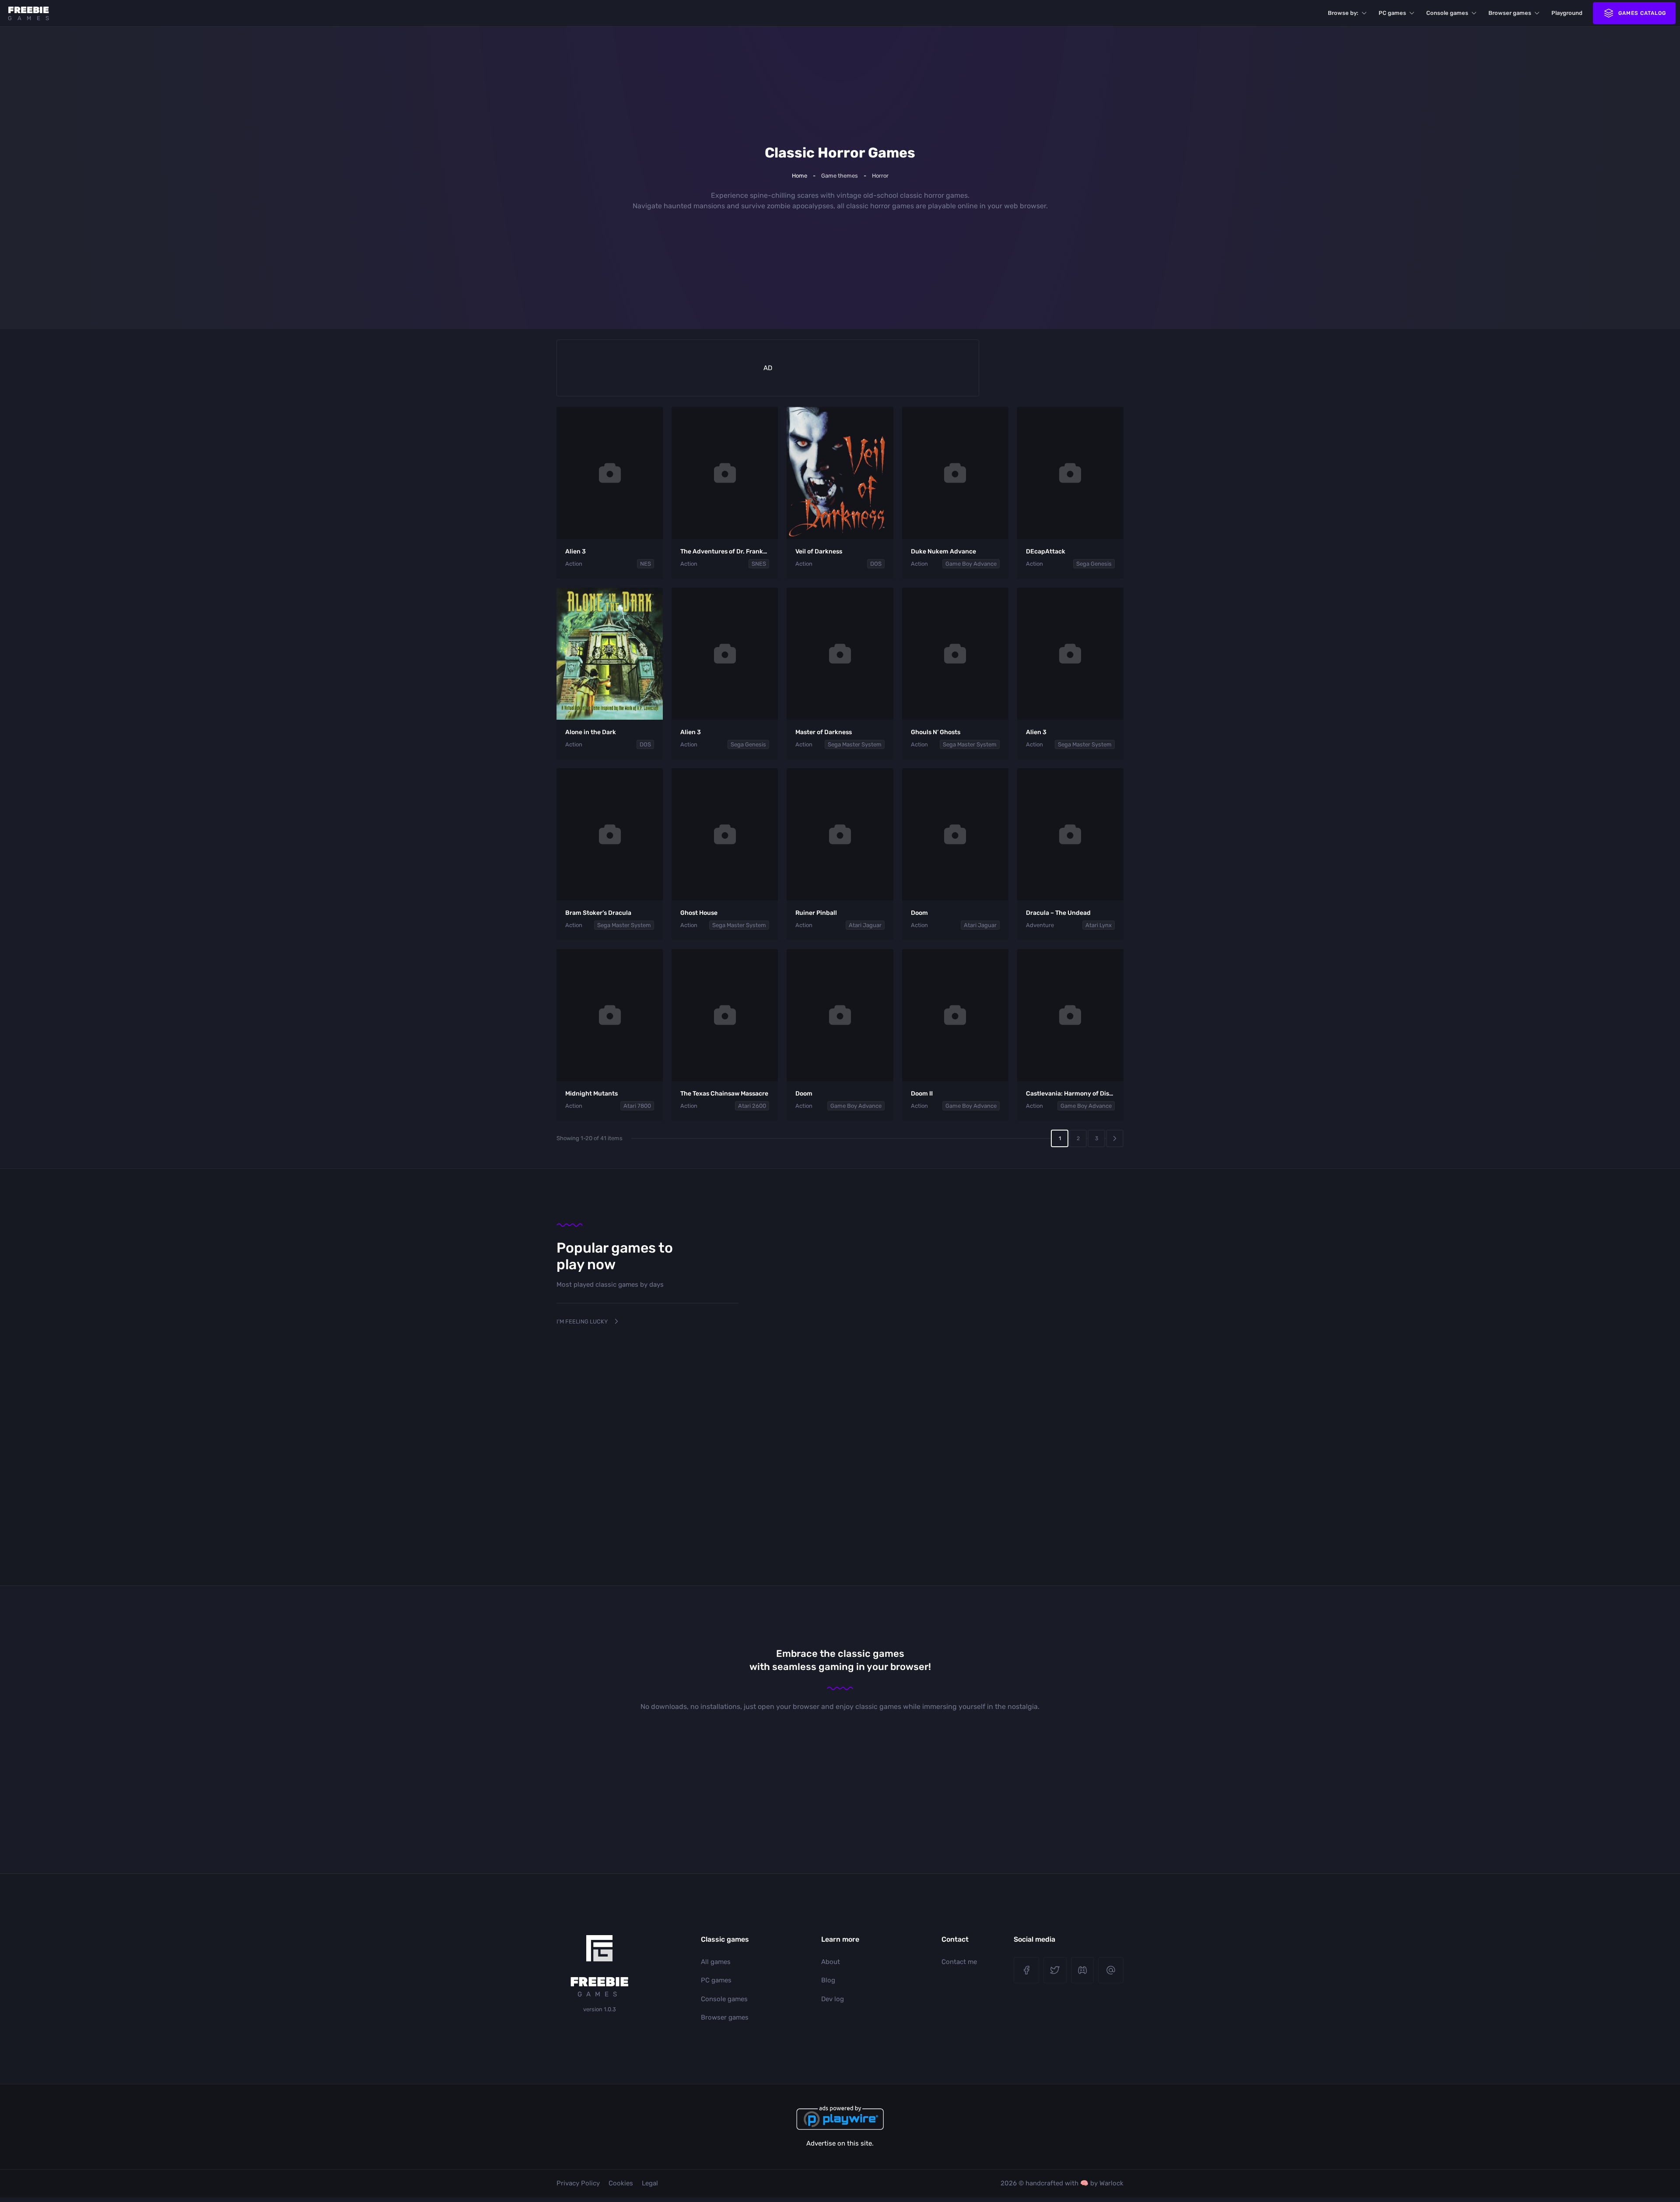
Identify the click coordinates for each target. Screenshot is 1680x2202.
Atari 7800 (637, 1106)
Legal (650, 2183)
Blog (828, 1980)
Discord (1083, 1970)
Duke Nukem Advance (943, 551)
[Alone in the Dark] (610, 654)
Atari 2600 (752, 1106)
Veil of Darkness (819, 551)
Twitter (1055, 1970)
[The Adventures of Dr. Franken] (725, 473)
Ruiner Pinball (816, 913)
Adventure (1040, 925)
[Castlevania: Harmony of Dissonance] (1070, 1015)
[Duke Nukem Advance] (955, 473)
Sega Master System (855, 744)
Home (800, 176)
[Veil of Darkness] (840, 473)
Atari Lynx (1099, 925)
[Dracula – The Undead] (1070, 834)
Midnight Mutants (591, 1094)
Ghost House (699, 913)
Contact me (959, 1962)
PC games (1392, 13)
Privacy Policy (578, 2183)
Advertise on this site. (840, 2143)
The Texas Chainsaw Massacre (724, 1094)
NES (646, 564)
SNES (759, 564)
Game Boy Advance (971, 564)
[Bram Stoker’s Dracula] (610, 834)
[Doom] (955, 834)
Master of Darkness (824, 732)
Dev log (833, 1999)
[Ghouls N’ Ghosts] (955, 654)
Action (574, 564)
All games (716, 1962)
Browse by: (1343, 13)
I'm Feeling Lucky (582, 1322)
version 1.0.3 (600, 2009)
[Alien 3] (610, 473)
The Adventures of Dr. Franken (725, 551)
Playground (1567, 13)
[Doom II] (955, 1015)
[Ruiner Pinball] (840, 834)
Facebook (1026, 1970)
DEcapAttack (1046, 551)
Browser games (1510, 13)
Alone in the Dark (591, 732)
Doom (919, 913)
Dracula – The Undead (1058, 913)
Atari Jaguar (865, 925)
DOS (876, 564)
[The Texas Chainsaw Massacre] (725, 1015)
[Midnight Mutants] (610, 1015)
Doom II (922, 1094)
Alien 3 (576, 551)
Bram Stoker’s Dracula (598, 913)
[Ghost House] (725, 834)
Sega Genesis (1094, 564)
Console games (1447, 13)
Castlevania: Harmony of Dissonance (1080, 1094)
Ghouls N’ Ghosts (936, 732)
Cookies (621, 2183)
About (831, 1962)
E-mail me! (1111, 1970)
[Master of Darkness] (840, 654)
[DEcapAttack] (1070, 473)
